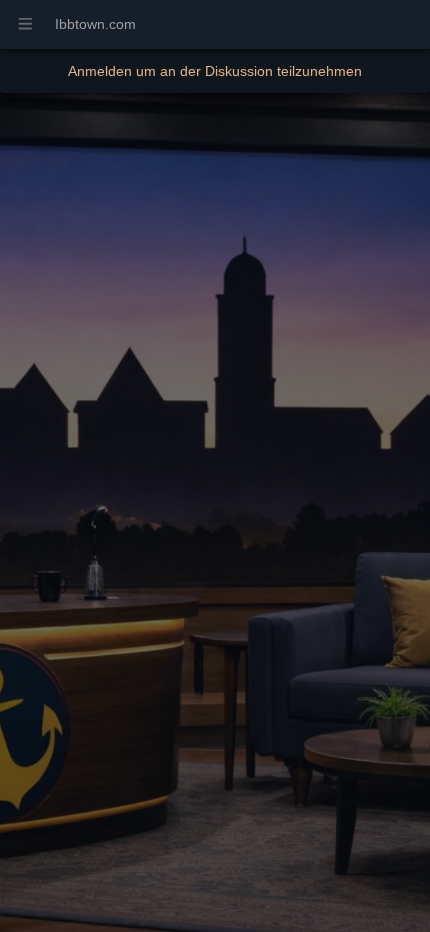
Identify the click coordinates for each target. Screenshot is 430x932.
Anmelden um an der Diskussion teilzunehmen (215, 71)
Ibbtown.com (95, 24)
